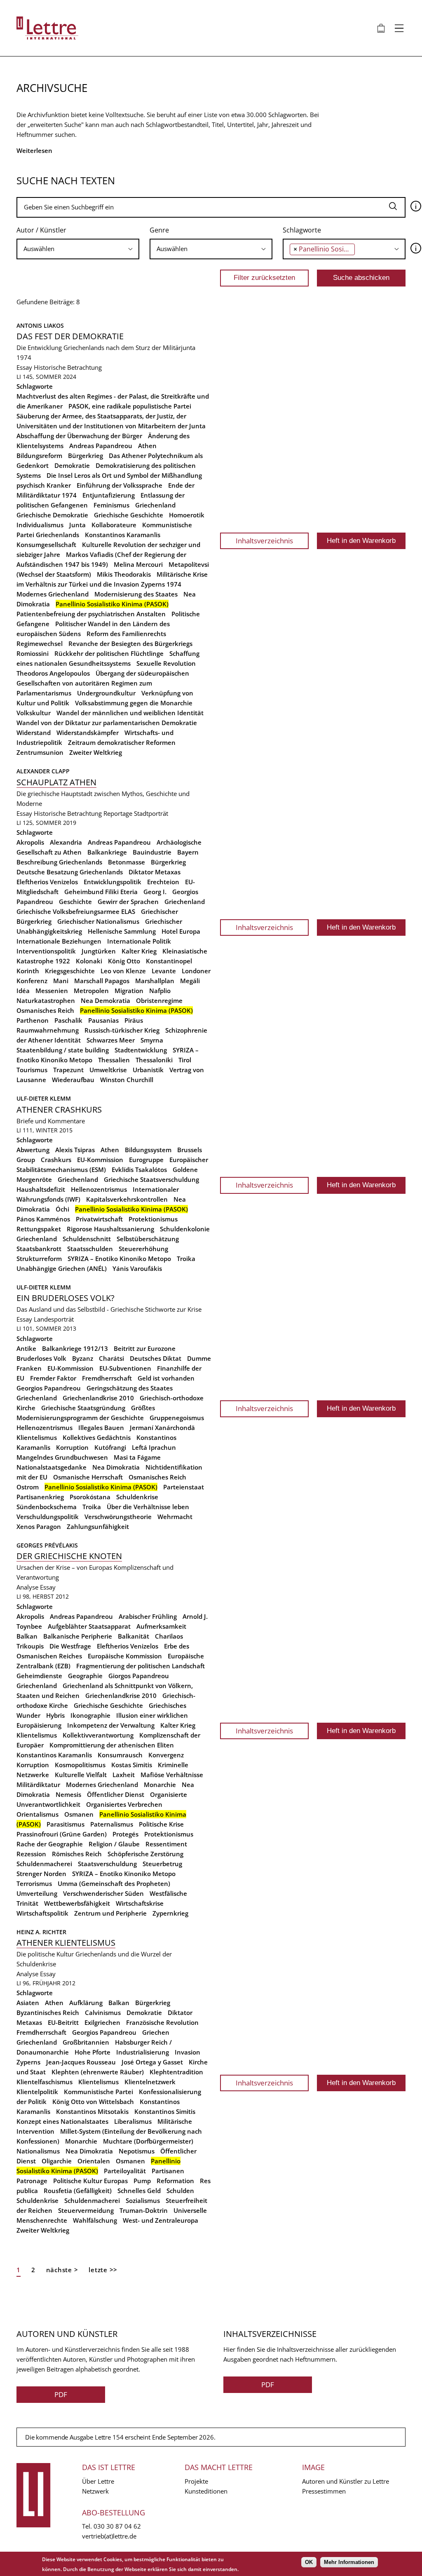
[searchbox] (78, 249)
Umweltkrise (108, 1070)
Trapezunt (68, 1070)
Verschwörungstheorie (118, 1517)
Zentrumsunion (40, 752)
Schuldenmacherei (44, 1864)
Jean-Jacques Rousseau (81, 2062)
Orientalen (94, 2161)
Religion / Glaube (114, 1844)
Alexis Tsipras (75, 1150)
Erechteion (163, 882)
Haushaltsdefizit (41, 1189)
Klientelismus (37, 1437)
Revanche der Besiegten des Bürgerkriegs (130, 643)
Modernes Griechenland (53, 594)
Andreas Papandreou (101, 446)
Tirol (185, 1060)
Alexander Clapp (43, 771)
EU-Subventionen (125, 1368)
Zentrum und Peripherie (110, 1913)
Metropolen (91, 991)
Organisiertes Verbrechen (124, 1804)
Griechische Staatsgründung (83, 1408)
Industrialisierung (143, 2052)
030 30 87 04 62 (117, 2526)
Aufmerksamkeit (161, 1626)
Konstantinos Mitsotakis (92, 2111)
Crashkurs (56, 1160)
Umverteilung (37, 1893)
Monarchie (160, 1785)
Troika (186, 1259)
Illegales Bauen (101, 1428)
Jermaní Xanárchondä (162, 1428)
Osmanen (79, 1814)
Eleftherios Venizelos (47, 882)
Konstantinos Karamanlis (123, 535)
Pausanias (103, 1020)
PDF (61, 2394)
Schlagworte (302, 230)
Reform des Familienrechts (126, 634)
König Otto (124, 961)
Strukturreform (39, 1259)
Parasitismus (66, 1824)
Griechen (156, 2032)
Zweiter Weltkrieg (96, 752)
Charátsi (111, 1358)
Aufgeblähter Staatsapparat (89, 1626)
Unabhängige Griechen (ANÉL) (62, 1268)
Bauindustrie (152, 852)
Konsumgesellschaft (46, 545)
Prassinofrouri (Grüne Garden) (62, 1834)
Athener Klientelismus (66, 1943)
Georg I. (155, 892)
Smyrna (152, 1040)
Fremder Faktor (53, 1378)
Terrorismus (34, 1883)
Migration (129, 991)
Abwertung (33, 1150)
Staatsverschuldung (107, 1864)
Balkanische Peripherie (78, 1636)
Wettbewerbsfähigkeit (77, 1903)
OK (309, 2562)
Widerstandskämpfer (88, 733)
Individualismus (40, 525)
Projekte (196, 2481)
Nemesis (68, 1794)
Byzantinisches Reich (48, 2012)
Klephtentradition (176, 2072)
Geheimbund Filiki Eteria (101, 892)
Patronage (32, 2181)
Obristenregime (159, 1000)
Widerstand (34, 733)
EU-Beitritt (63, 2022)
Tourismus (32, 1070)
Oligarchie (57, 2161)
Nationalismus (38, 2151)
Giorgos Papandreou (139, 1676)
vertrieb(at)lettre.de (109, 2536)
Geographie (85, 1676)
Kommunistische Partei (98, 2092)
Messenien (52, 991)
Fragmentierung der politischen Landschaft (141, 1666)
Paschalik (68, 1020)
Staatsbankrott (39, 1249)
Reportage (118, 813)
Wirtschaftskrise (140, 1903)
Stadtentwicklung (141, 1050)
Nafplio (160, 991)
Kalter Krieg (139, 951)
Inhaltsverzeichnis (264, 541)
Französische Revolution (162, 2022)
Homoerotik (187, 515)
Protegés (125, 1834)
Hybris (55, 1715)
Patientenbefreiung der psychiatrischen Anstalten (91, 614)
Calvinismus (103, 2012)
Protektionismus (153, 1219)
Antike (26, 1348)
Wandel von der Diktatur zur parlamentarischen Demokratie (107, 723)
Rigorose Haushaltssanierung (110, 1229)
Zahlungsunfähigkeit (98, 1526)
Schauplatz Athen (56, 782)
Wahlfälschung (95, 2220)
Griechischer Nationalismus (98, 921)
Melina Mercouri (138, 564)
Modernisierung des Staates (136, 594)
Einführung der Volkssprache (120, 485)
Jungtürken (99, 951)
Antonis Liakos (40, 325)
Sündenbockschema (47, 1507)
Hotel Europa (181, 931)
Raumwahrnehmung (48, 1030)
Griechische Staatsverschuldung (151, 1179)
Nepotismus (137, 2151)
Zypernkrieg (170, 1913)
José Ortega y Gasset (152, 2062)
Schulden (180, 2191)
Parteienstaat (184, 1487)
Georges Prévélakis (47, 1545)
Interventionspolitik (46, 951)
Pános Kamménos (43, 1219)
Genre (159, 230)
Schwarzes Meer (111, 1040)
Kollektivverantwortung (98, 1735)
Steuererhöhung (143, 1249)
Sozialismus (143, 2200)
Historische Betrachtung (68, 367)
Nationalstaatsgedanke (52, 1467)
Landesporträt (54, 1319)
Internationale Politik (139, 941)
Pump (142, 2181)
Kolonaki (89, 961)
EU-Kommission (100, 1160)
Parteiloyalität (125, 2171)
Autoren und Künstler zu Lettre (346, 2481)
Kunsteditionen (206, 2491)
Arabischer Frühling (148, 1616)
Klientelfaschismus (45, 2082)
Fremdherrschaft (107, 1378)
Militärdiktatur (38, 1785)
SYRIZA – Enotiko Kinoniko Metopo (119, 1259)
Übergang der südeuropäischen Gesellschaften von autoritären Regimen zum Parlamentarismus (103, 683)
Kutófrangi (110, 1447)
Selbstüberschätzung (148, 1239)
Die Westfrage (70, 1646)
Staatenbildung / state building (63, 1050)
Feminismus (111, 505)
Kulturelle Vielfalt (81, 1775)
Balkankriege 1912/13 (75, 1348)
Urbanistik (148, 1070)
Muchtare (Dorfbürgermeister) (148, 2141)
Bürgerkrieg (86, 456)
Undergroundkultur (106, 693)
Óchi (62, 1209)
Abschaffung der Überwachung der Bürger (79, 436)
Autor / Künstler (41, 230)
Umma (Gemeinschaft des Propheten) (114, 1883)
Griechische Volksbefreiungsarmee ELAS (76, 911)
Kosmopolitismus (80, 1765)
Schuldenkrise (137, 1497)
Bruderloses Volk (41, 1358)
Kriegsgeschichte (70, 971)
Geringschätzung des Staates (130, 1388)
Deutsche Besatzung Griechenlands (70, 872)
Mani (61, 981)
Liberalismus (133, 2121)
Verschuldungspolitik (48, 1517)
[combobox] (78, 249)
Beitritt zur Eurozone (145, 1348)
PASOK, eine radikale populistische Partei (130, 406)
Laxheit (124, 1775)
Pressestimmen (324, 2491)
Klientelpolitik (37, 2092)
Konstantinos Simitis (165, 2111)
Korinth (28, 971)
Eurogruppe (146, 1160)
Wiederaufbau (73, 1080)
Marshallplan (155, 981)
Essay (24, 367)
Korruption (72, 1447)
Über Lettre (98, 2481)
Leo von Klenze (123, 971)
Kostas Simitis (132, 1765)
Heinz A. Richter (41, 1932)
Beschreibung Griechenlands (59, 862)
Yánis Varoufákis (137, 1268)
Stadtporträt (151, 813)
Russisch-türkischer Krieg (122, 1030)
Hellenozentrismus (99, 1189)
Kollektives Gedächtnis (97, 1437)
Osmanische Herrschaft (88, 1477)
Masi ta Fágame (137, 1457)
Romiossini (33, 653)
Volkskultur (34, 713)
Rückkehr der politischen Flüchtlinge (109, 653)
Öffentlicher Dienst (116, 1794)
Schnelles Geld (139, 2191)
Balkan (27, 1636)
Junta (77, 525)
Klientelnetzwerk (150, 2082)
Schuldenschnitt (87, 1239)
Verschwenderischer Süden (103, 1893)
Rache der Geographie (50, 1844)
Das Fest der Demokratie (70, 336)
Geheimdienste (39, 1676)
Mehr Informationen (349, 2562)
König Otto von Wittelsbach (93, 2102)
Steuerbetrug (162, 1864)
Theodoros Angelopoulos (53, 673)
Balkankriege (107, 852)
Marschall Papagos (102, 981)
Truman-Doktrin (144, 2210)
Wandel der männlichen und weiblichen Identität (130, 713)
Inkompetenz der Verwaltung (111, 1725)
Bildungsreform (39, 456)
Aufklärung (86, 2003)
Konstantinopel (169, 961)
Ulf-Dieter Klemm (44, 1098)
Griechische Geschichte (129, 515)
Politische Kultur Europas (90, 2181)
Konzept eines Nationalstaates (62, 2121)
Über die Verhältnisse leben (148, 1507)
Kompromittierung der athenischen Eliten (112, 1745)
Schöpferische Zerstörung (145, 1854)
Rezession (31, 1854)
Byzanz (83, 1358)
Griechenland (155, 505)
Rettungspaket (39, 1229)
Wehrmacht (175, 1517)
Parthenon (33, 1020)
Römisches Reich (77, 1854)
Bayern (188, 852)
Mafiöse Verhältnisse (172, 1775)
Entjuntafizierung (109, 495)
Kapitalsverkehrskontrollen (127, 1199)
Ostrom (28, 1487)
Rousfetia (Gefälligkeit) (78, 2191)
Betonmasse (127, 862)
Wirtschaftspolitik (42, 1913)
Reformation (175, 2181)
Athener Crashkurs (59, 1110)
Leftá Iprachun (154, 1447)
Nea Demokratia (105, 1000)
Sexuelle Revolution (166, 663)
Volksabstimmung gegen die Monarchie (134, 703)
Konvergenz (166, 1755)
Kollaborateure (114, 525)
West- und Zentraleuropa (161, 2220)
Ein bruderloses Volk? (66, 1298)
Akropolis (30, 842)
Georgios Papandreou (49, 1388)
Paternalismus (112, 1824)
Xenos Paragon (39, 1526)
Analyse (27, 1587)
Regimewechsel (40, 643)
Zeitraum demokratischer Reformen (122, 742)
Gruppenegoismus (177, 1418)
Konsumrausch (120, 1755)
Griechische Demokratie (52, 515)
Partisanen (168, 2171)
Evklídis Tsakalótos (139, 1169)
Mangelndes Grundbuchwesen (62, 1457)
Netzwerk (95, 2491)
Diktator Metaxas (155, 872)
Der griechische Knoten (69, 1556)
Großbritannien (86, 2042)
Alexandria (66, 842)
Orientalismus (38, 1814)
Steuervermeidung (86, 2210)
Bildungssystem (148, 1150)
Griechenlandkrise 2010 (98, 1398)
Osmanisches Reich (45, 1010)
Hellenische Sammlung (122, 931)
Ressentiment (166, 1844)
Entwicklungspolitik (113, 882)
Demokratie (72, 465)
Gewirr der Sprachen (128, 902)
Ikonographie (90, 1715)
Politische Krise (161, 1824)
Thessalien (114, 1060)
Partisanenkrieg (40, 1497)
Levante (164, 971)
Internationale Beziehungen (59, 941)
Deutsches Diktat (156, 1358)
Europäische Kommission (125, 1656)
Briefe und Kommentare (51, 1121)
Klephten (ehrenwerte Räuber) (98, 2072)
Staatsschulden (90, 1249)
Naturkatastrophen (46, 1000)
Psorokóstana (90, 1497)
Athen (147, 446)
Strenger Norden (41, 1874)
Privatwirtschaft (99, 1219)
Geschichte (75, 902)
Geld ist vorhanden (166, 1378)
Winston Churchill (127, 1080)
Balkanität (134, 1636)
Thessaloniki (154, 1060)
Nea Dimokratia (116, 1467)
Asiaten (28, 2003)
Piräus (134, 1020)
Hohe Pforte (93, 2052)
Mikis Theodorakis (124, 574)
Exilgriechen (102, 2022)
